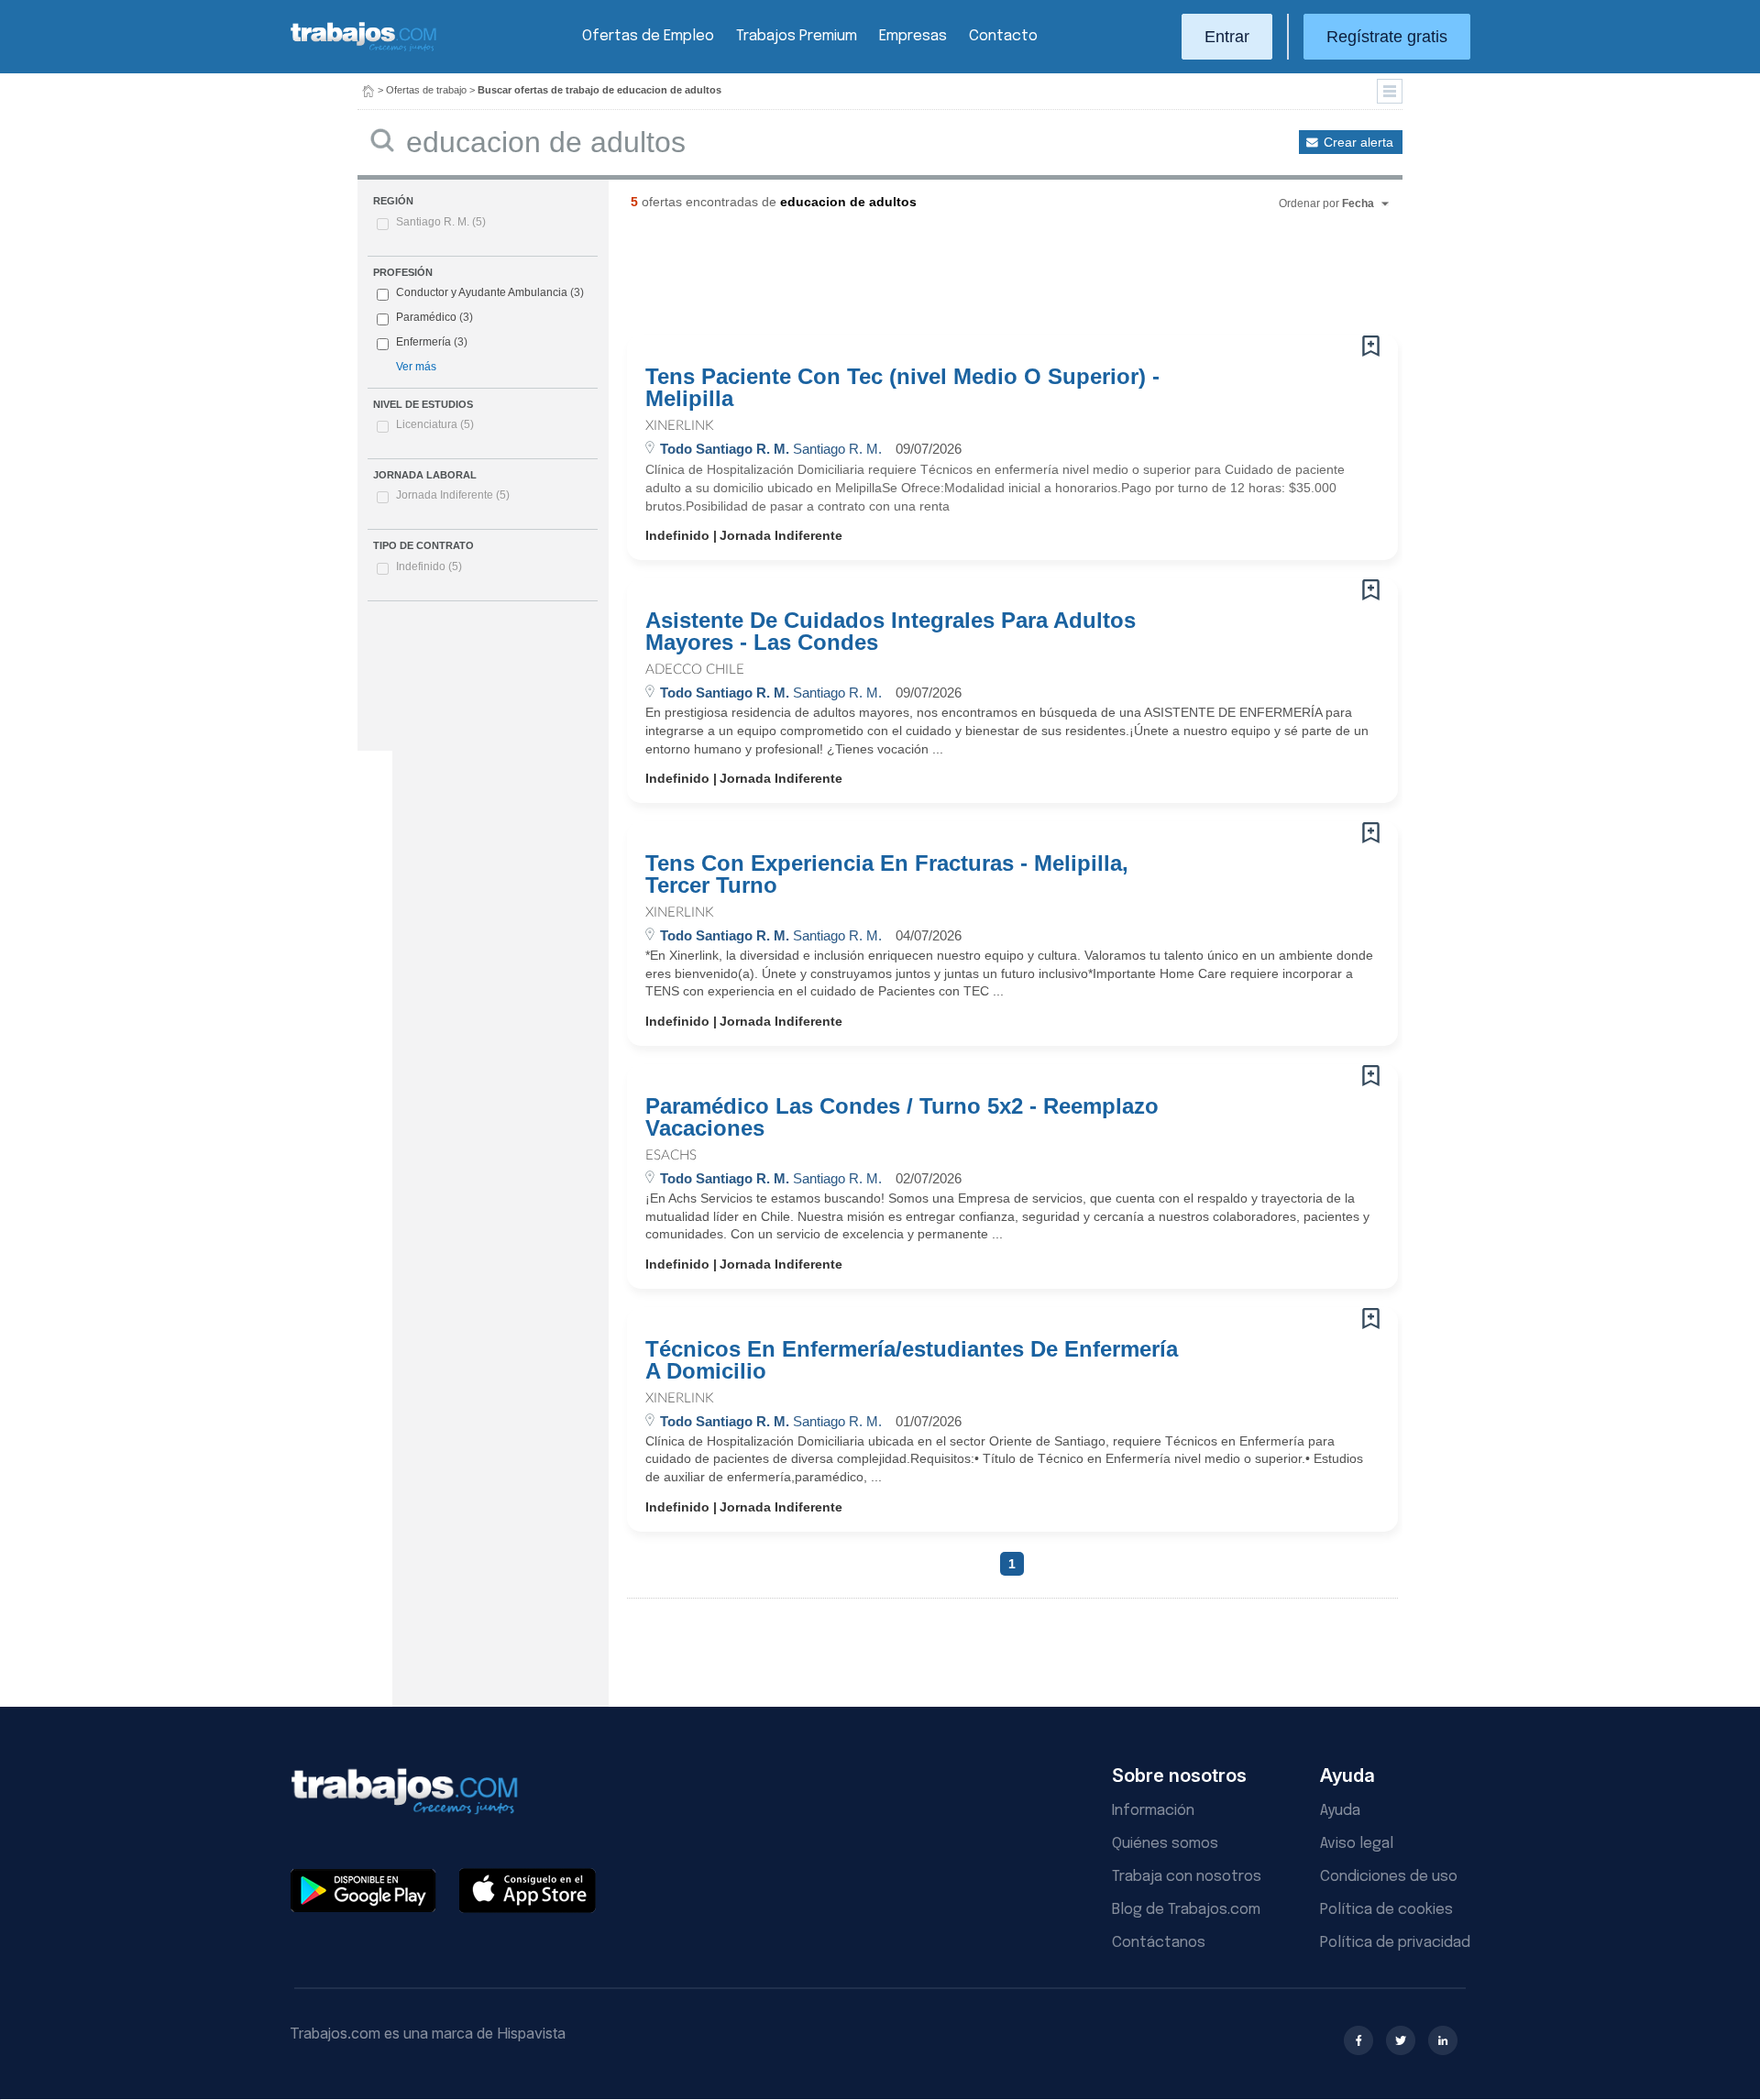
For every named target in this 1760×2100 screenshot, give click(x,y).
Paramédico (426, 317)
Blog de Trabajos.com (1186, 1910)
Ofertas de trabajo (426, 90)
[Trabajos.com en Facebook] (1358, 2040)
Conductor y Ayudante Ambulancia (482, 292)
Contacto (1003, 36)
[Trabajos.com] (364, 49)
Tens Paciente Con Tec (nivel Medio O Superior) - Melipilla (902, 388)
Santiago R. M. (441, 222)
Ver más (416, 367)
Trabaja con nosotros (1187, 1877)
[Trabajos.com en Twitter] (1401, 2040)
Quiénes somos (1165, 1844)
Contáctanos (1159, 1943)
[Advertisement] (975, 280)
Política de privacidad (1395, 1943)
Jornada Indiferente (453, 495)
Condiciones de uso (1389, 1877)
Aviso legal (1357, 1844)
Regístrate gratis (1387, 37)
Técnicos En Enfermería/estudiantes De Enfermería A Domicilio (912, 1360)
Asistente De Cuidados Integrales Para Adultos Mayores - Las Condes (891, 632)
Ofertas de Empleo (648, 36)
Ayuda (1340, 1811)
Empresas (913, 36)
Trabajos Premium (797, 36)
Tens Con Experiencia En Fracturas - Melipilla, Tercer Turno (887, 874)
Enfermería (423, 342)
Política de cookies (1386, 1910)
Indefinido (429, 566)
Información (1153, 1811)
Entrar (1227, 37)
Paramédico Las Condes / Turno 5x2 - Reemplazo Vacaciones (902, 1117)
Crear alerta (1358, 142)
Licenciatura (435, 424)
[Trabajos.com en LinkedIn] (1443, 2040)
